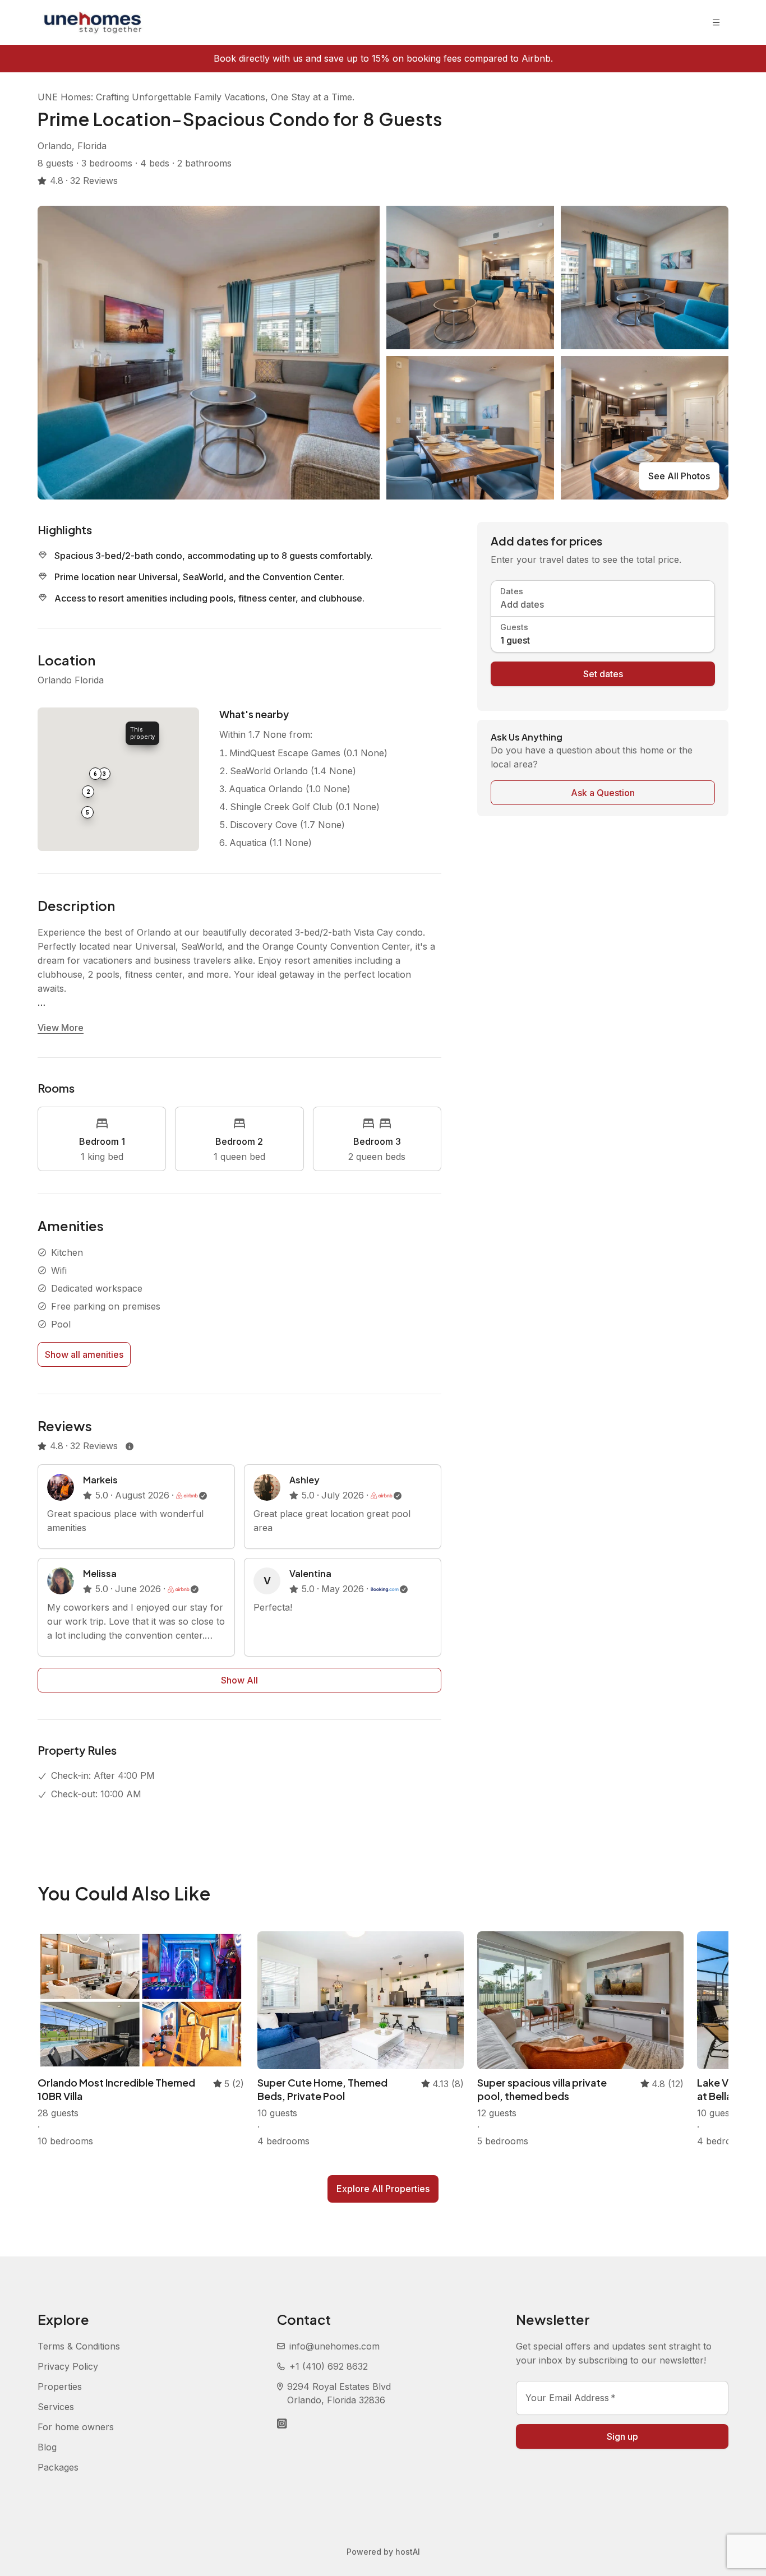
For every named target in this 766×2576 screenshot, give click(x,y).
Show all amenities (84, 1354)
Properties (60, 2387)
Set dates (603, 674)
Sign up (622, 2436)
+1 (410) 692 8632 (329, 2366)
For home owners (76, 2427)
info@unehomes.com (334, 2346)
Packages (58, 2467)
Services (56, 2407)
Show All (239, 1680)
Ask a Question (603, 793)
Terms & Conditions (79, 2346)
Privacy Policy (68, 2366)
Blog (47, 2447)
